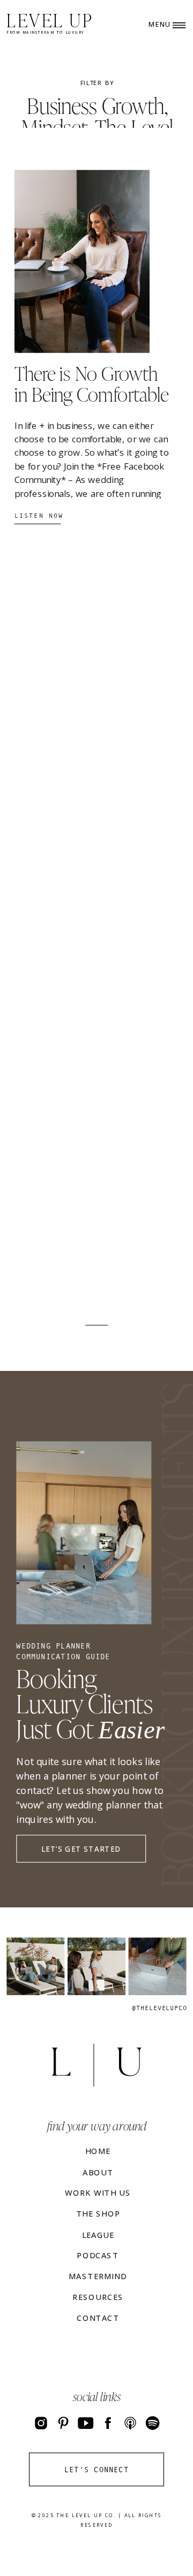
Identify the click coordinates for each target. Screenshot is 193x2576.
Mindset (54, 126)
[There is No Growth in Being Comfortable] (82, 261)
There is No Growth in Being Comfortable (92, 382)
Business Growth (96, 104)
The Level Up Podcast (111, 137)
